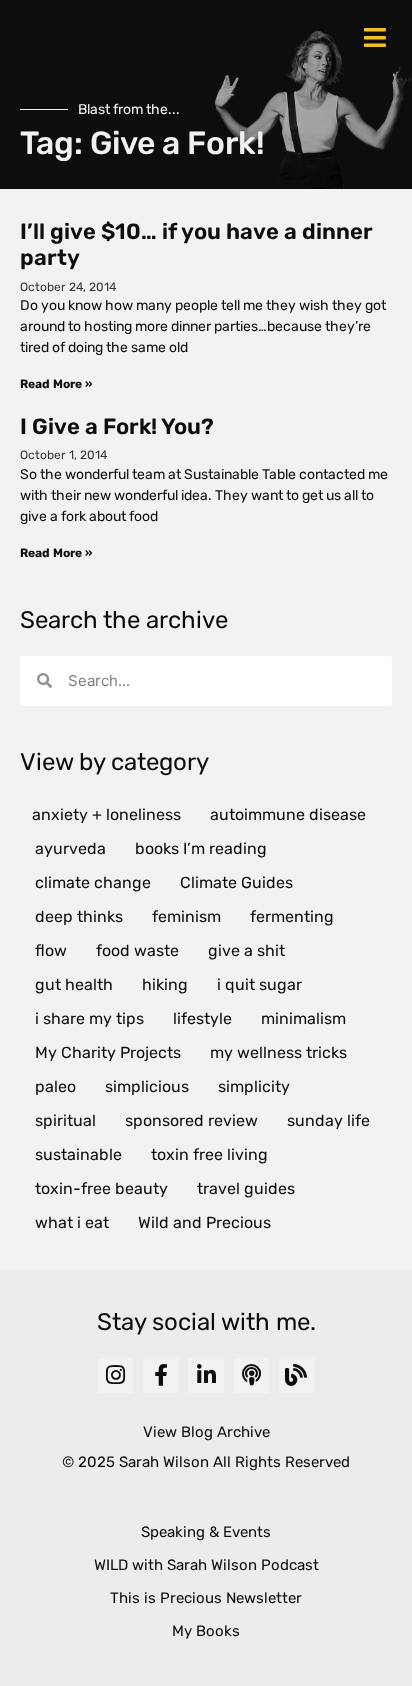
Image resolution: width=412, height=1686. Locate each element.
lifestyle (202, 1018)
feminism (186, 916)
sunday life (328, 1120)
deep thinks (79, 916)
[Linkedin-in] (205, 1375)
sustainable (78, 1154)
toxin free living (209, 1154)
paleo (55, 1086)
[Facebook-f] (160, 1375)
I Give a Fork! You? (117, 426)
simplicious (147, 1086)
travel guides (246, 1188)
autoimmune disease (288, 814)
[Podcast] (251, 1375)
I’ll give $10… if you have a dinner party (196, 244)
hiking (165, 984)
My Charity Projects (108, 1052)
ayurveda (70, 848)
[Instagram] (115, 1375)
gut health (74, 984)
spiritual (65, 1120)
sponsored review (191, 1120)
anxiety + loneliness (106, 814)
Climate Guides (236, 882)
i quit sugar (259, 984)
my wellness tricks (278, 1052)
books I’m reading (201, 848)
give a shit (246, 950)
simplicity (254, 1086)
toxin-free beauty (101, 1188)
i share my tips (89, 1018)
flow (51, 950)
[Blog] (296, 1375)
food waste (137, 950)
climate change (93, 882)
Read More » (56, 384)
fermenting (292, 916)
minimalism (303, 1018)
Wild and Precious (204, 1222)
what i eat (72, 1222)
